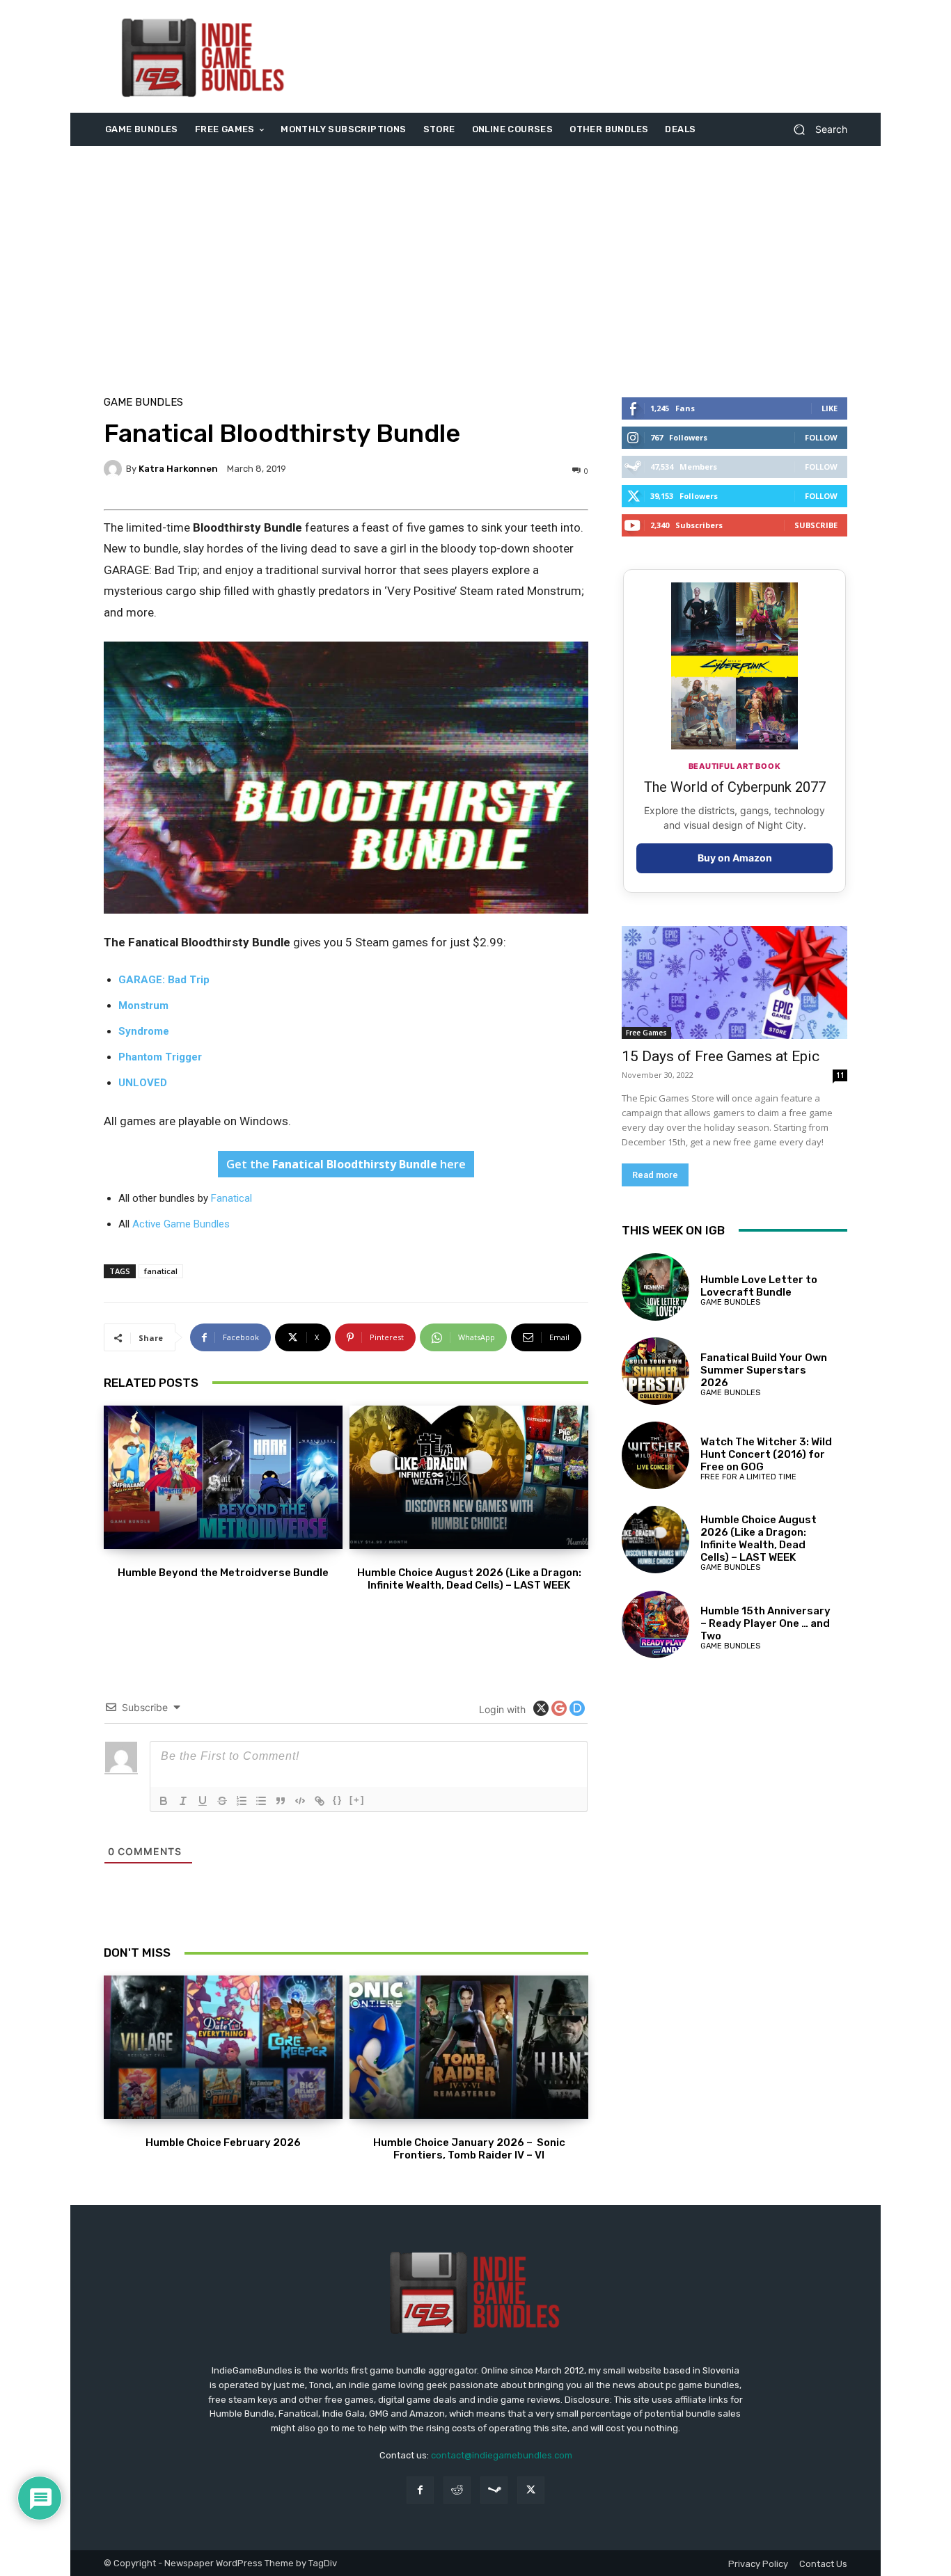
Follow (821, 437)
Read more (655, 1175)
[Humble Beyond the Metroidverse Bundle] (223, 1477)
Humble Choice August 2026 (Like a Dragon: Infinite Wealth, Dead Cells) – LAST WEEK (469, 1579)
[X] (531, 2490)
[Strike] (222, 1801)
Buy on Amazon (735, 858)
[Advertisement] (592, 56)
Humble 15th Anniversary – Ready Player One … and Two (765, 1623)
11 (840, 1075)
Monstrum (143, 1005)
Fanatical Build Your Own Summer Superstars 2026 (764, 1370)
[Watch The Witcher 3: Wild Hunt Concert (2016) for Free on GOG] (655, 1455)
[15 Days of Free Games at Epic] (734, 983)
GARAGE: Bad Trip (164, 980)
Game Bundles (143, 403)
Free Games (646, 1033)
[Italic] (183, 1801)
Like (830, 408)
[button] (815, 130)
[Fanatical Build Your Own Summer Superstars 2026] (655, 1371)
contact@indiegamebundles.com (502, 2455)
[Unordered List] (261, 1801)
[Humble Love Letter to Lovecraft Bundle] (655, 1287)
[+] (357, 1800)
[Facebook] (420, 2490)
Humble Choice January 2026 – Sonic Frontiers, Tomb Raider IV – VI (469, 2149)
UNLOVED (143, 1083)
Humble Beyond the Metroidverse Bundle (223, 1573)
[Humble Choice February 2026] (223, 2047)
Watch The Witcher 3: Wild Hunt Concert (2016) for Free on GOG (766, 1454)
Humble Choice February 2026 (223, 2142)
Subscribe (816, 525)
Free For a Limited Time (748, 1477)
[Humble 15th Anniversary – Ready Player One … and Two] (655, 1624)
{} (338, 1800)
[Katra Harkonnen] (115, 469)
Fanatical (231, 1198)
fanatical (161, 1271)
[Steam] (494, 2490)
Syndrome (144, 1031)
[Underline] (203, 1801)
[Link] (320, 1801)
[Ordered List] (242, 1801)
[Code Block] (300, 1801)
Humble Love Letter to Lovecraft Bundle (759, 1286)
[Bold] (164, 1801)
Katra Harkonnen (178, 469)
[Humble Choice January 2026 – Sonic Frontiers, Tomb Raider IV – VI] (469, 2047)
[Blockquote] (281, 1801)
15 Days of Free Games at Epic (721, 1056)
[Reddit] (457, 2490)
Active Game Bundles (181, 1224)
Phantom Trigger (160, 1057)
